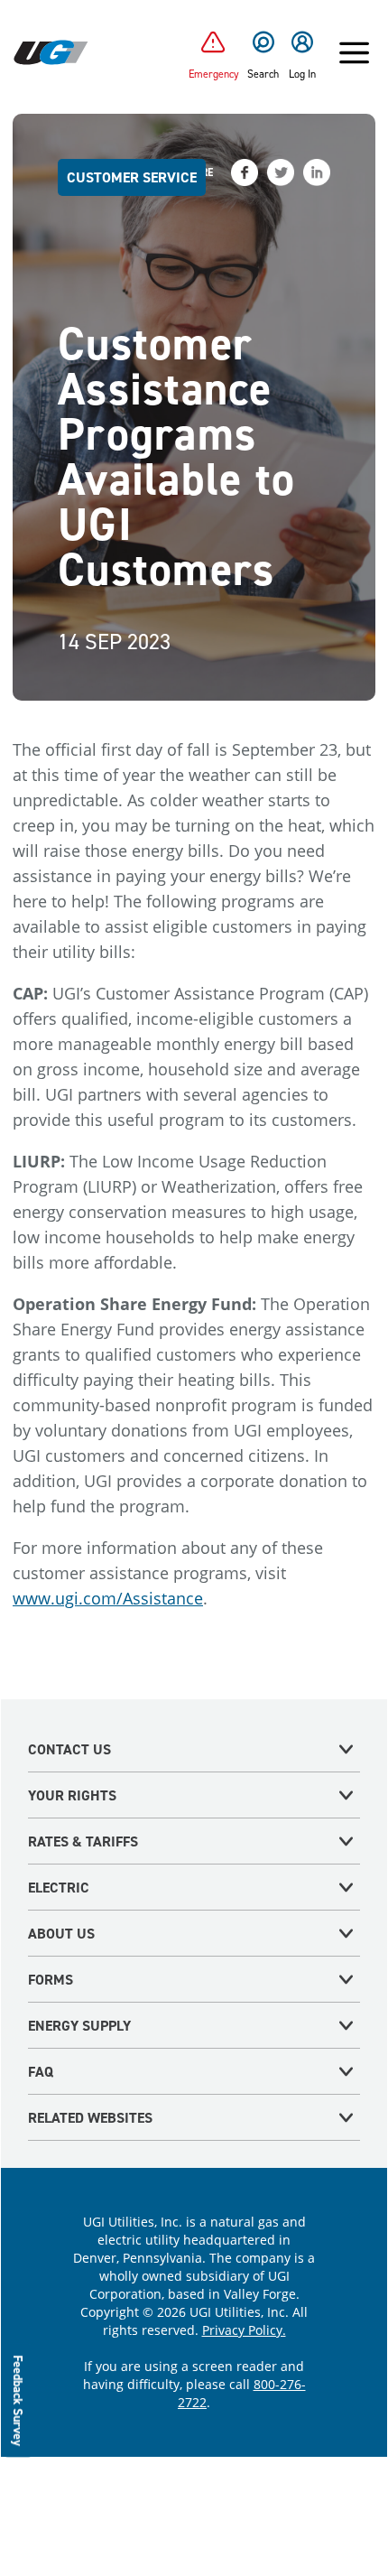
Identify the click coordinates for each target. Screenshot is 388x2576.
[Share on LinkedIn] (317, 172)
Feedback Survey (18, 2400)
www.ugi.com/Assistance (108, 1598)
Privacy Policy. (244, 2330)
